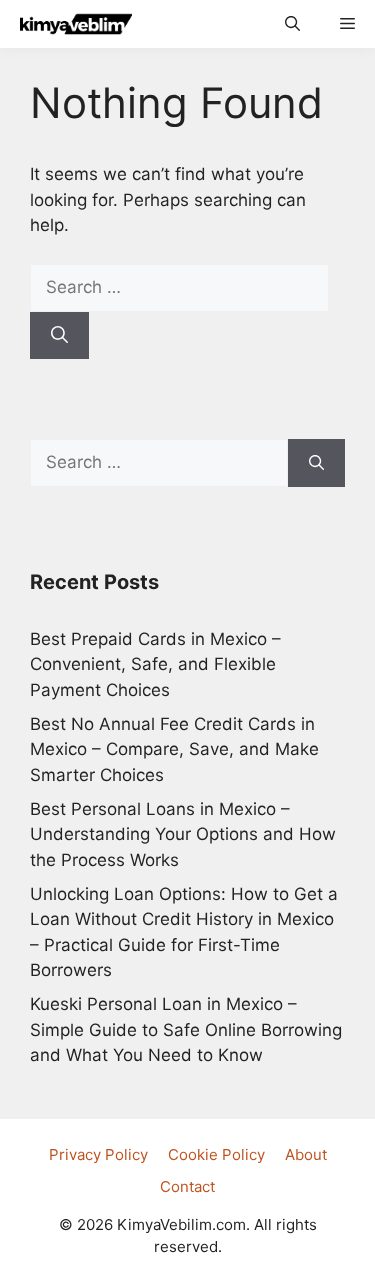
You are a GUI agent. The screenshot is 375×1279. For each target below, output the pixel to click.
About (306, 1154)
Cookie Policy (216, 1154)
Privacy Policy (98, 1154)
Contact (187, 1186)
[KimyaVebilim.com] (71, 24)
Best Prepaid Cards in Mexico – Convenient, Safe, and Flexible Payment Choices (155, 664)
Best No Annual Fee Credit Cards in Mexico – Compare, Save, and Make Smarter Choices (174, 749)
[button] (292, 24)
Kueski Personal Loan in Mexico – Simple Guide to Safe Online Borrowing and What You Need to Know (186, 1029)
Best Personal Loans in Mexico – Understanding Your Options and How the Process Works (183, 834)
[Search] (59, 336)
